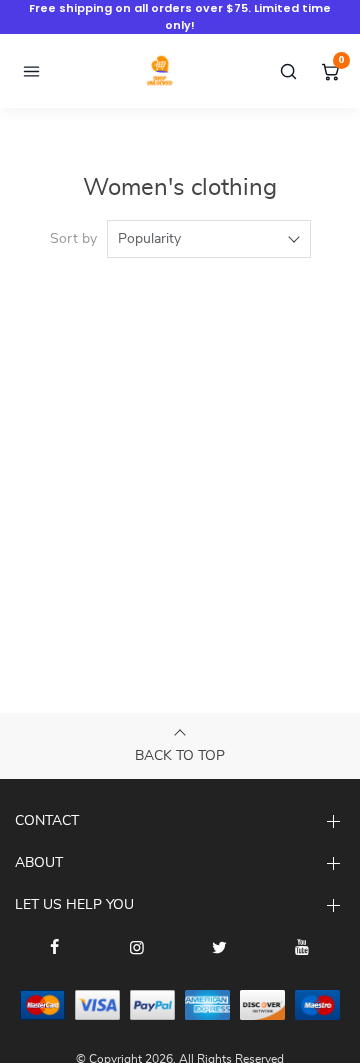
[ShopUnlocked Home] (160, 71)
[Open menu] (31, 71)
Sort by (73, 239)
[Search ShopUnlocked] (288, 71)
